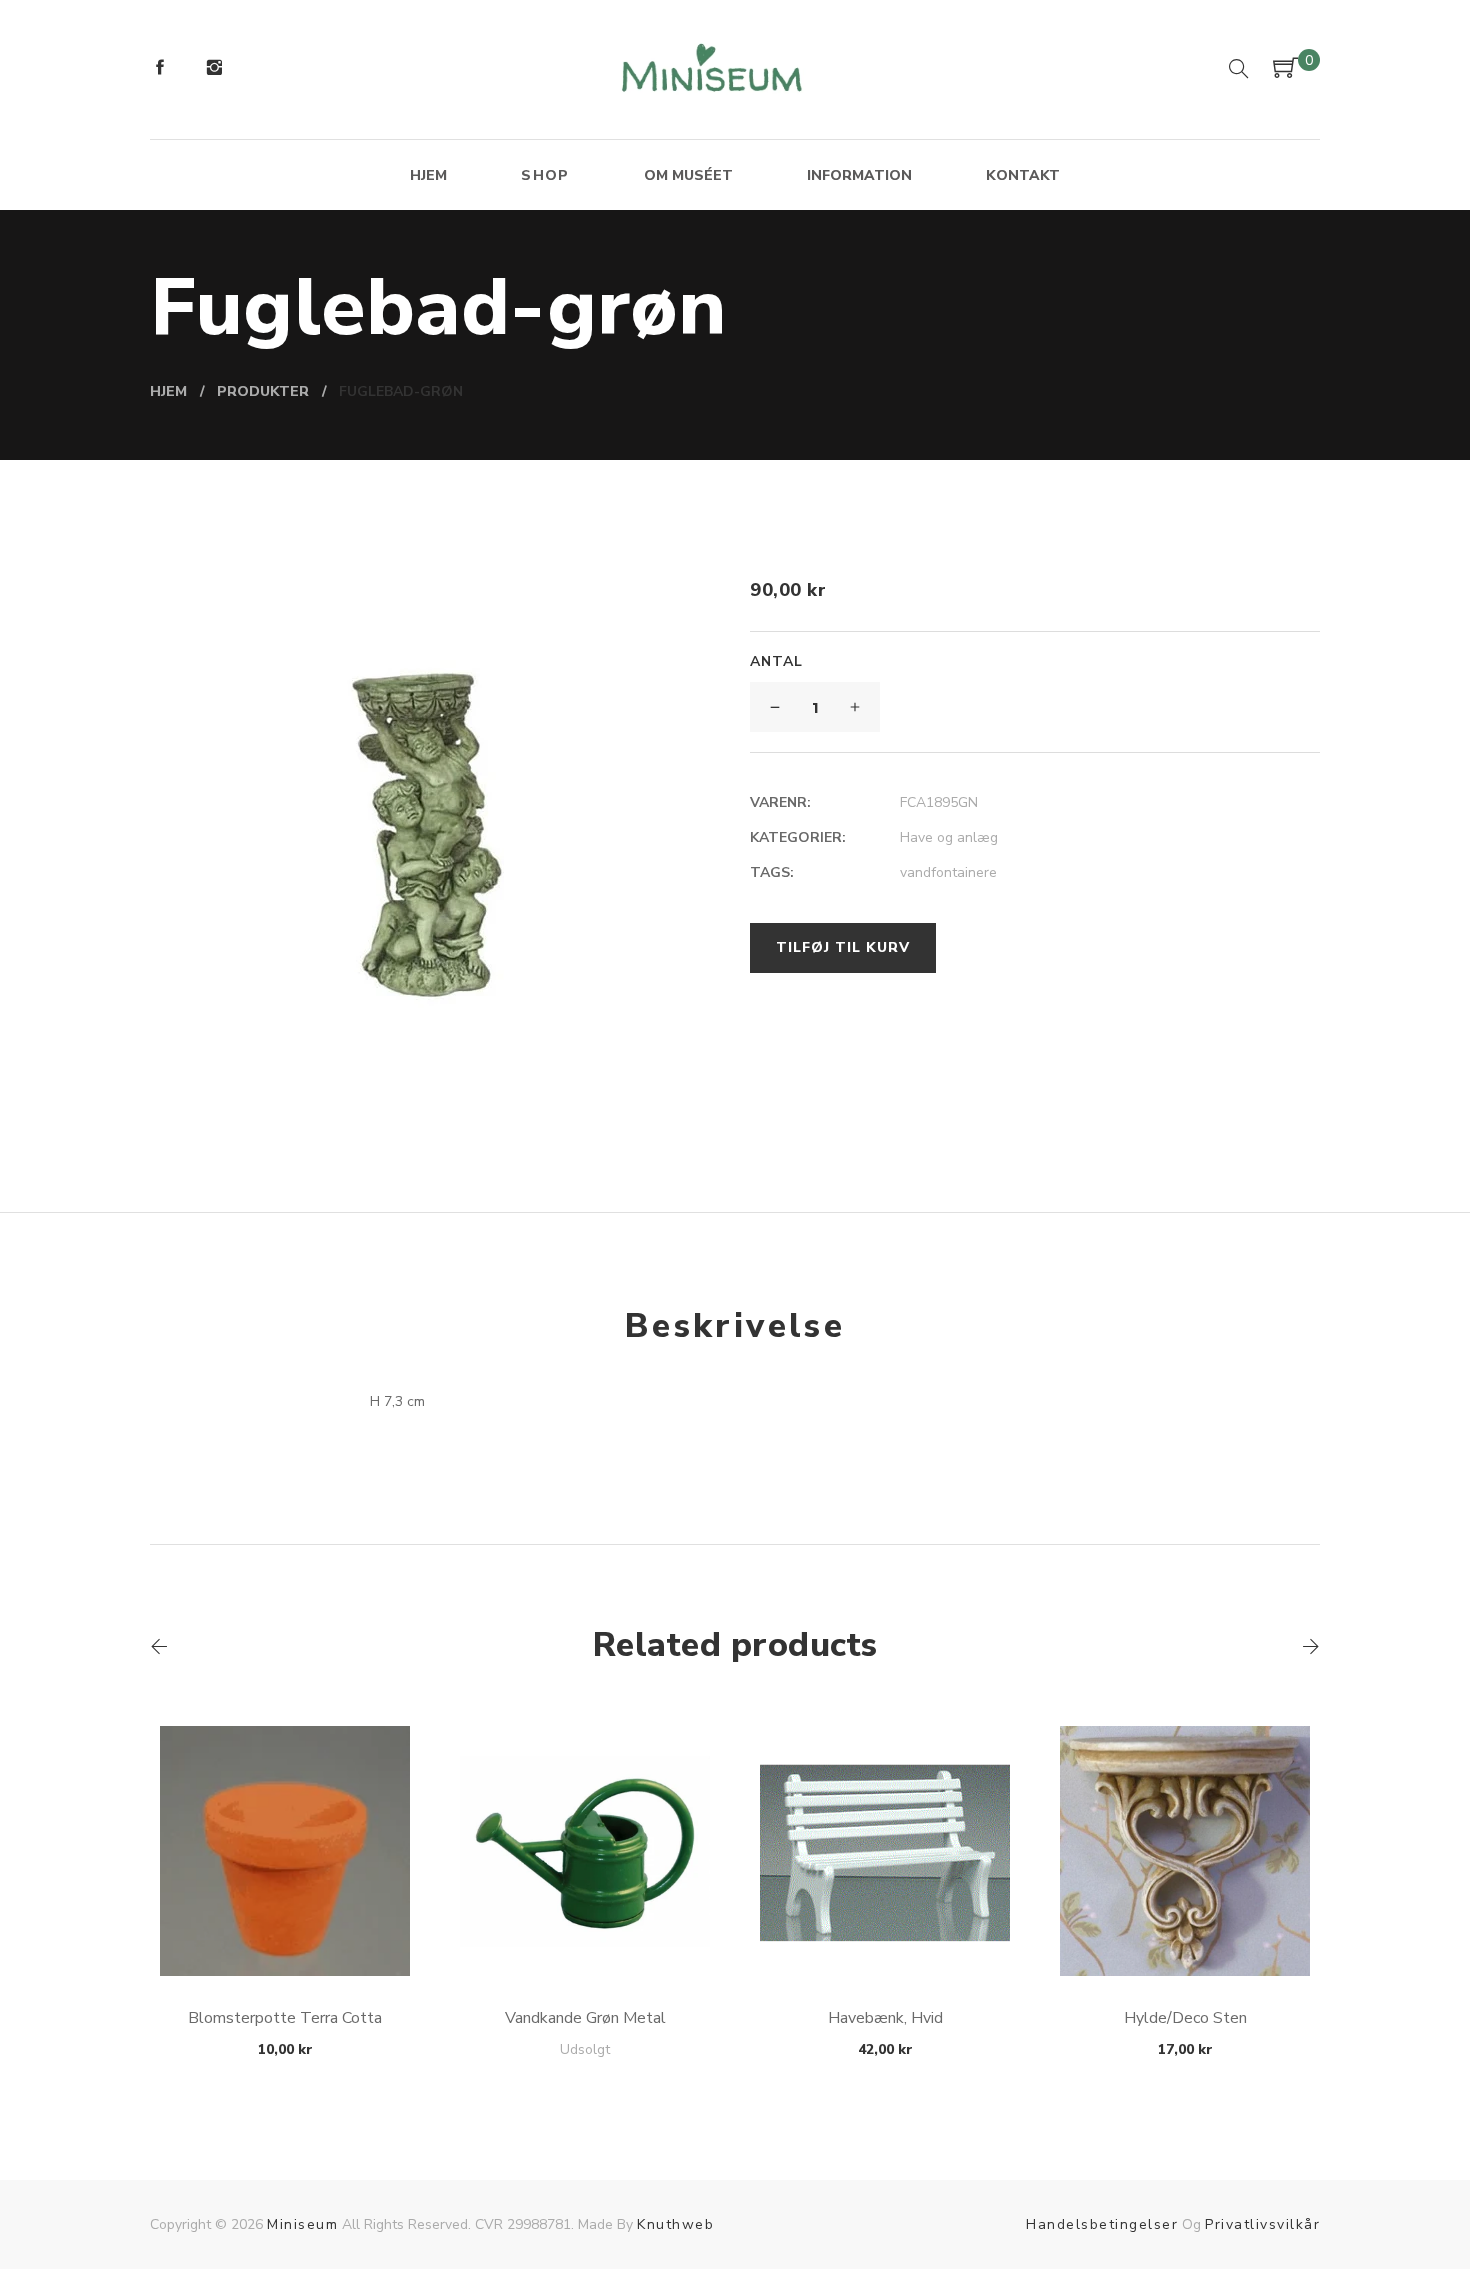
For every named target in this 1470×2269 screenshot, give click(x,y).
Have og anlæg (949, 837)
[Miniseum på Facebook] (160, 70)
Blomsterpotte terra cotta (285, 2018)
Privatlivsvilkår (1262, 2224)
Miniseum (302, 2224)
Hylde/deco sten (1185, 2018)
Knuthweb (675, 2224)
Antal (776, 661)
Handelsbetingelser (1102, 2224)
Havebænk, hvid (885, 2018)
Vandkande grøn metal (585, 2018)
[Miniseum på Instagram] (214, 70)
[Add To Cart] (285, 1928)
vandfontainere (948, 872)
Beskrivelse (735, 1326)
